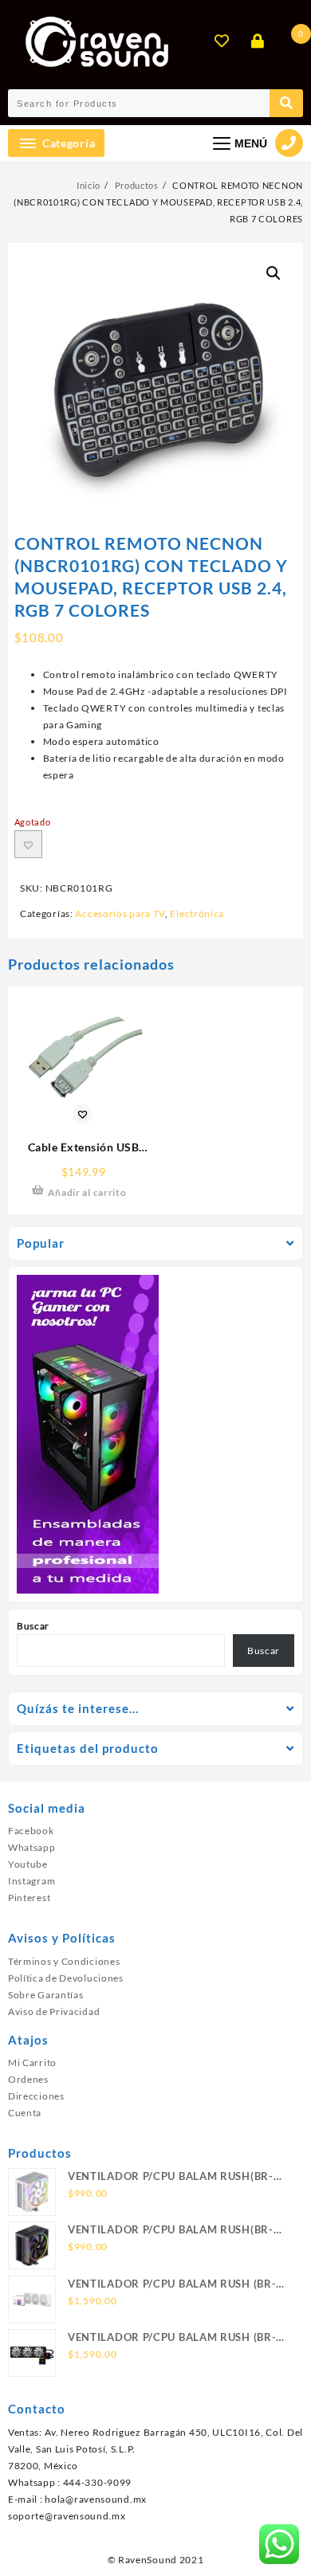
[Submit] (286, 103)
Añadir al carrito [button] (87, 1192)
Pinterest (29, 1898)
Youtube (28, 1864)
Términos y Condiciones (64, 1961)
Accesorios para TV (120, 914)
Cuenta (25, 2113)
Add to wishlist (28, 844)
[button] (274, 273)
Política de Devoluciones (66, 1978)
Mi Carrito (32, 2062)
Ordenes (28, 2079)
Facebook (31, 1831)
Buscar (33, 1626)
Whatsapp (32, 1847)
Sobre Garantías (46, 1995)
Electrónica (197, 914)
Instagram (31, 1881)
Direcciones (36, 2096)
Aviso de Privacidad (54, 2011)
